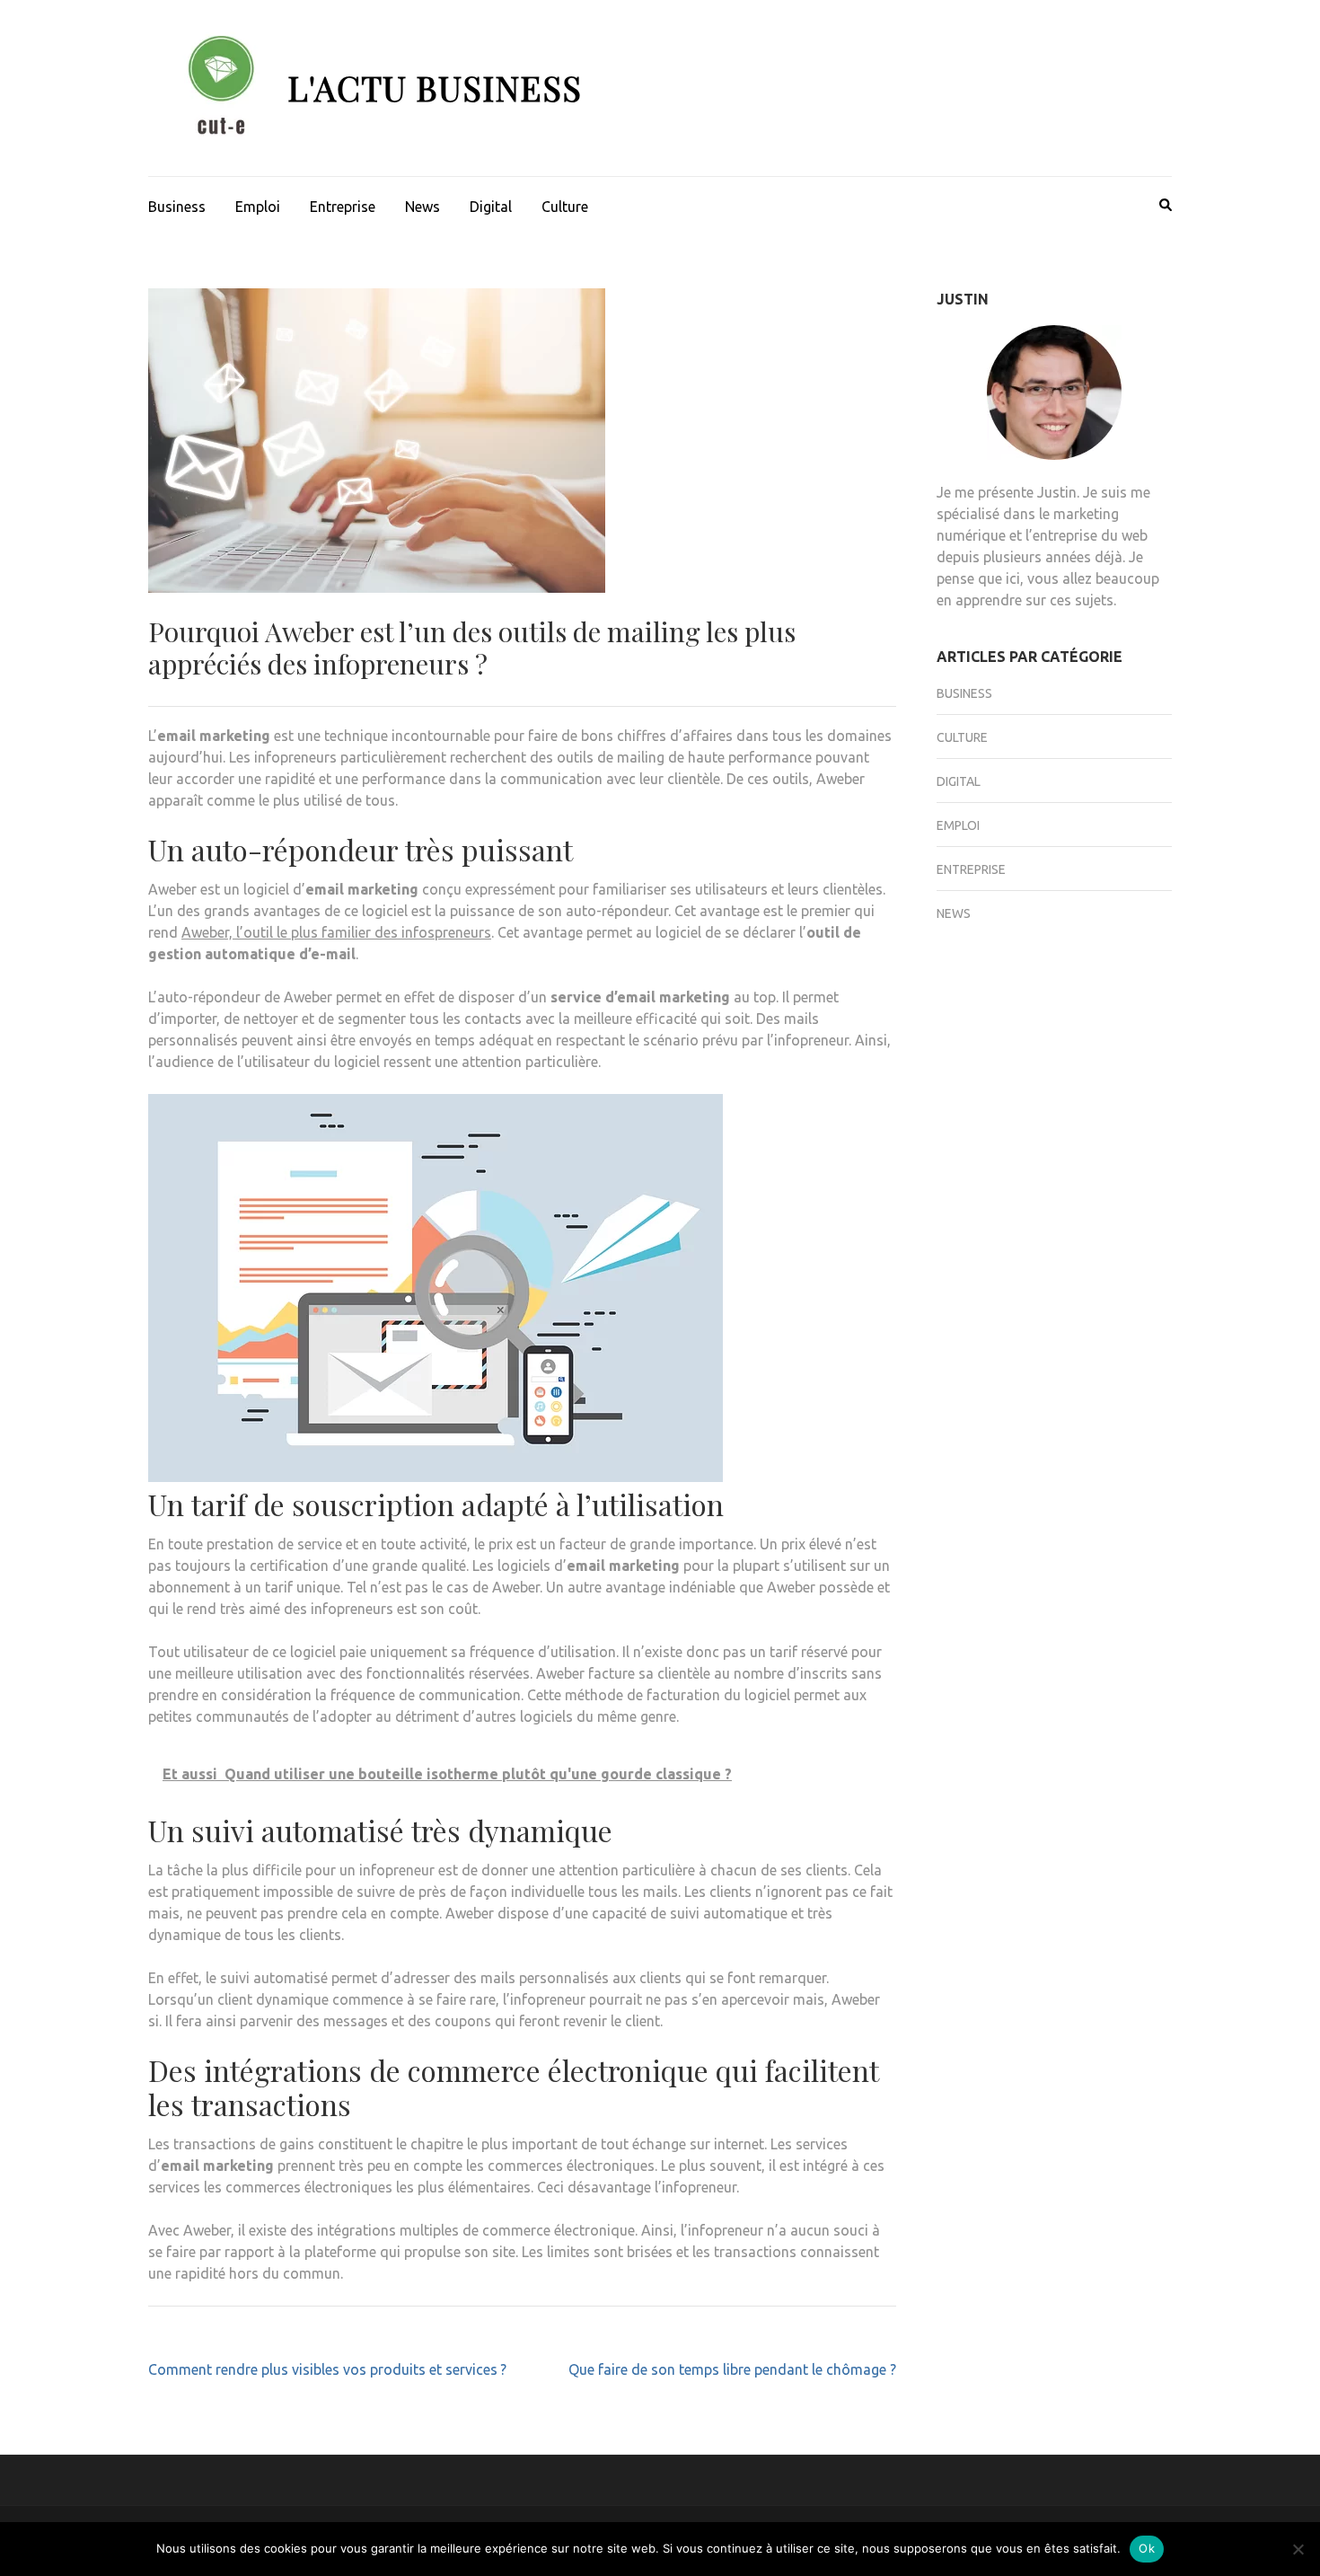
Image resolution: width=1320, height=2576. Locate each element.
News (422, 207)
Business (177, 207)
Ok (1147, 2548)
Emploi (258, 207)
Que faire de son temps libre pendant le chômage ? (732, 2369)
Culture (565, 207)
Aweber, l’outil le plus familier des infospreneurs (336, 932)
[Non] (1298, 2549)
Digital (491, 207)
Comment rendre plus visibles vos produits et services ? (327, 2369)
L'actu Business (435, 88)
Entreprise (343, 207)
